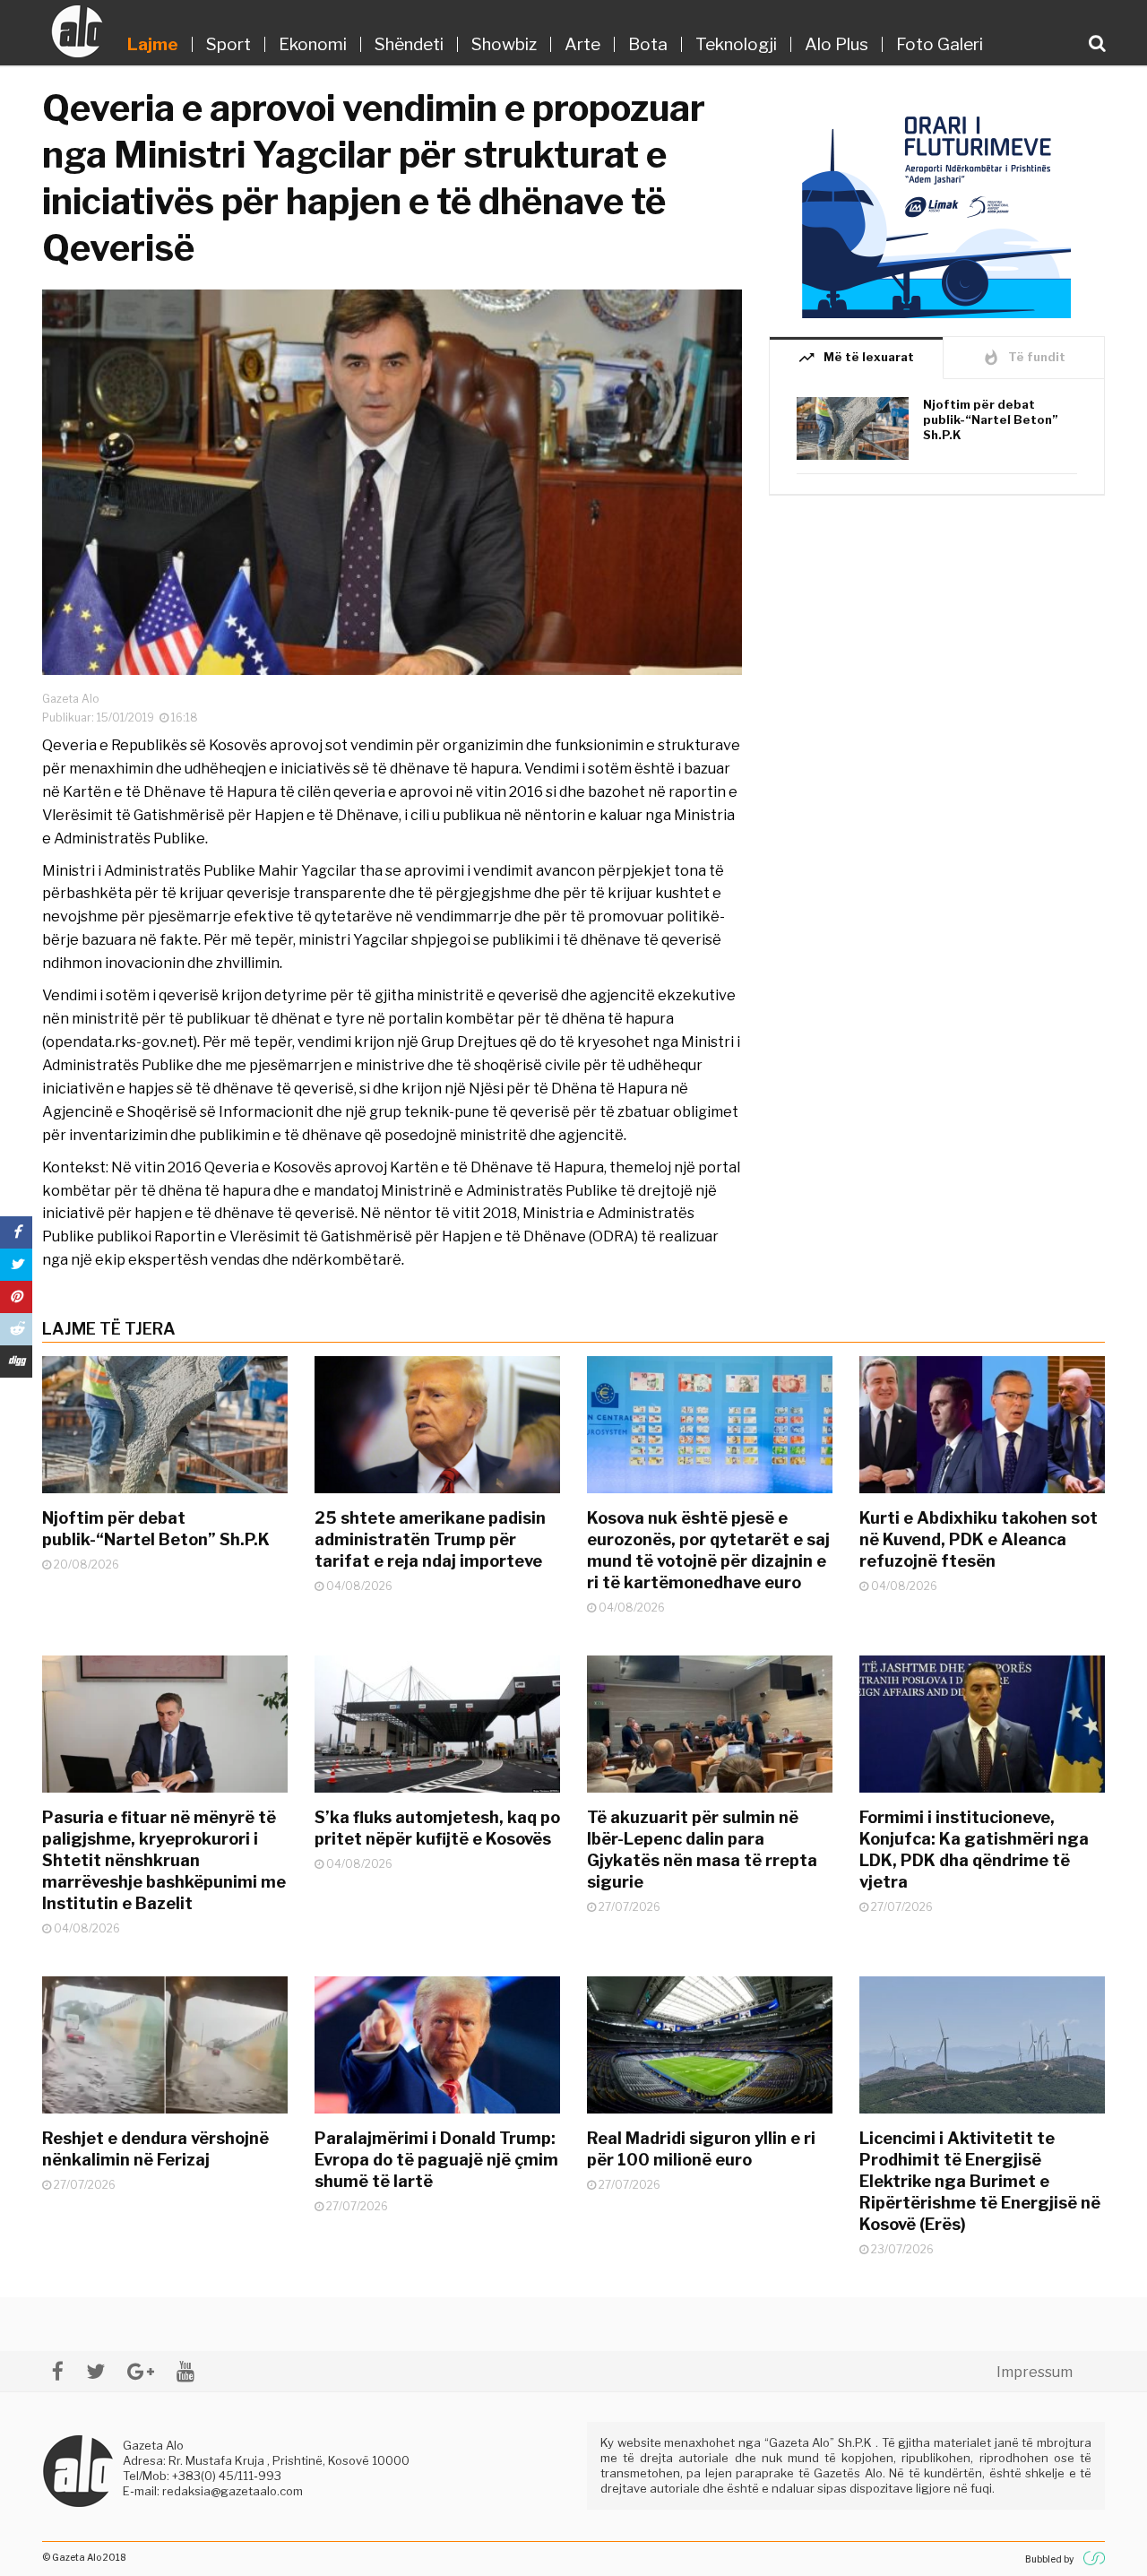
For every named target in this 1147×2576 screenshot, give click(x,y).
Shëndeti (409, 44)
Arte (582, 44)
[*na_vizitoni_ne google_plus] (141, 2371)
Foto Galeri (940, 44)
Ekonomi (313, 44)
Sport (229, 44)
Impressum (1035, 2372)
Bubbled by (1049, 2559)
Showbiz (504, 44)
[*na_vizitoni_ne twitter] (95, 2371)
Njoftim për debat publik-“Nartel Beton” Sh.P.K (991, 419)
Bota (648, 44)
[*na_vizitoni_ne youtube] (185, 2371)
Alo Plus (837, 44)
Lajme (153, 44)
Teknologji (736, 44)
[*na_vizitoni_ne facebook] (58, 2371)
